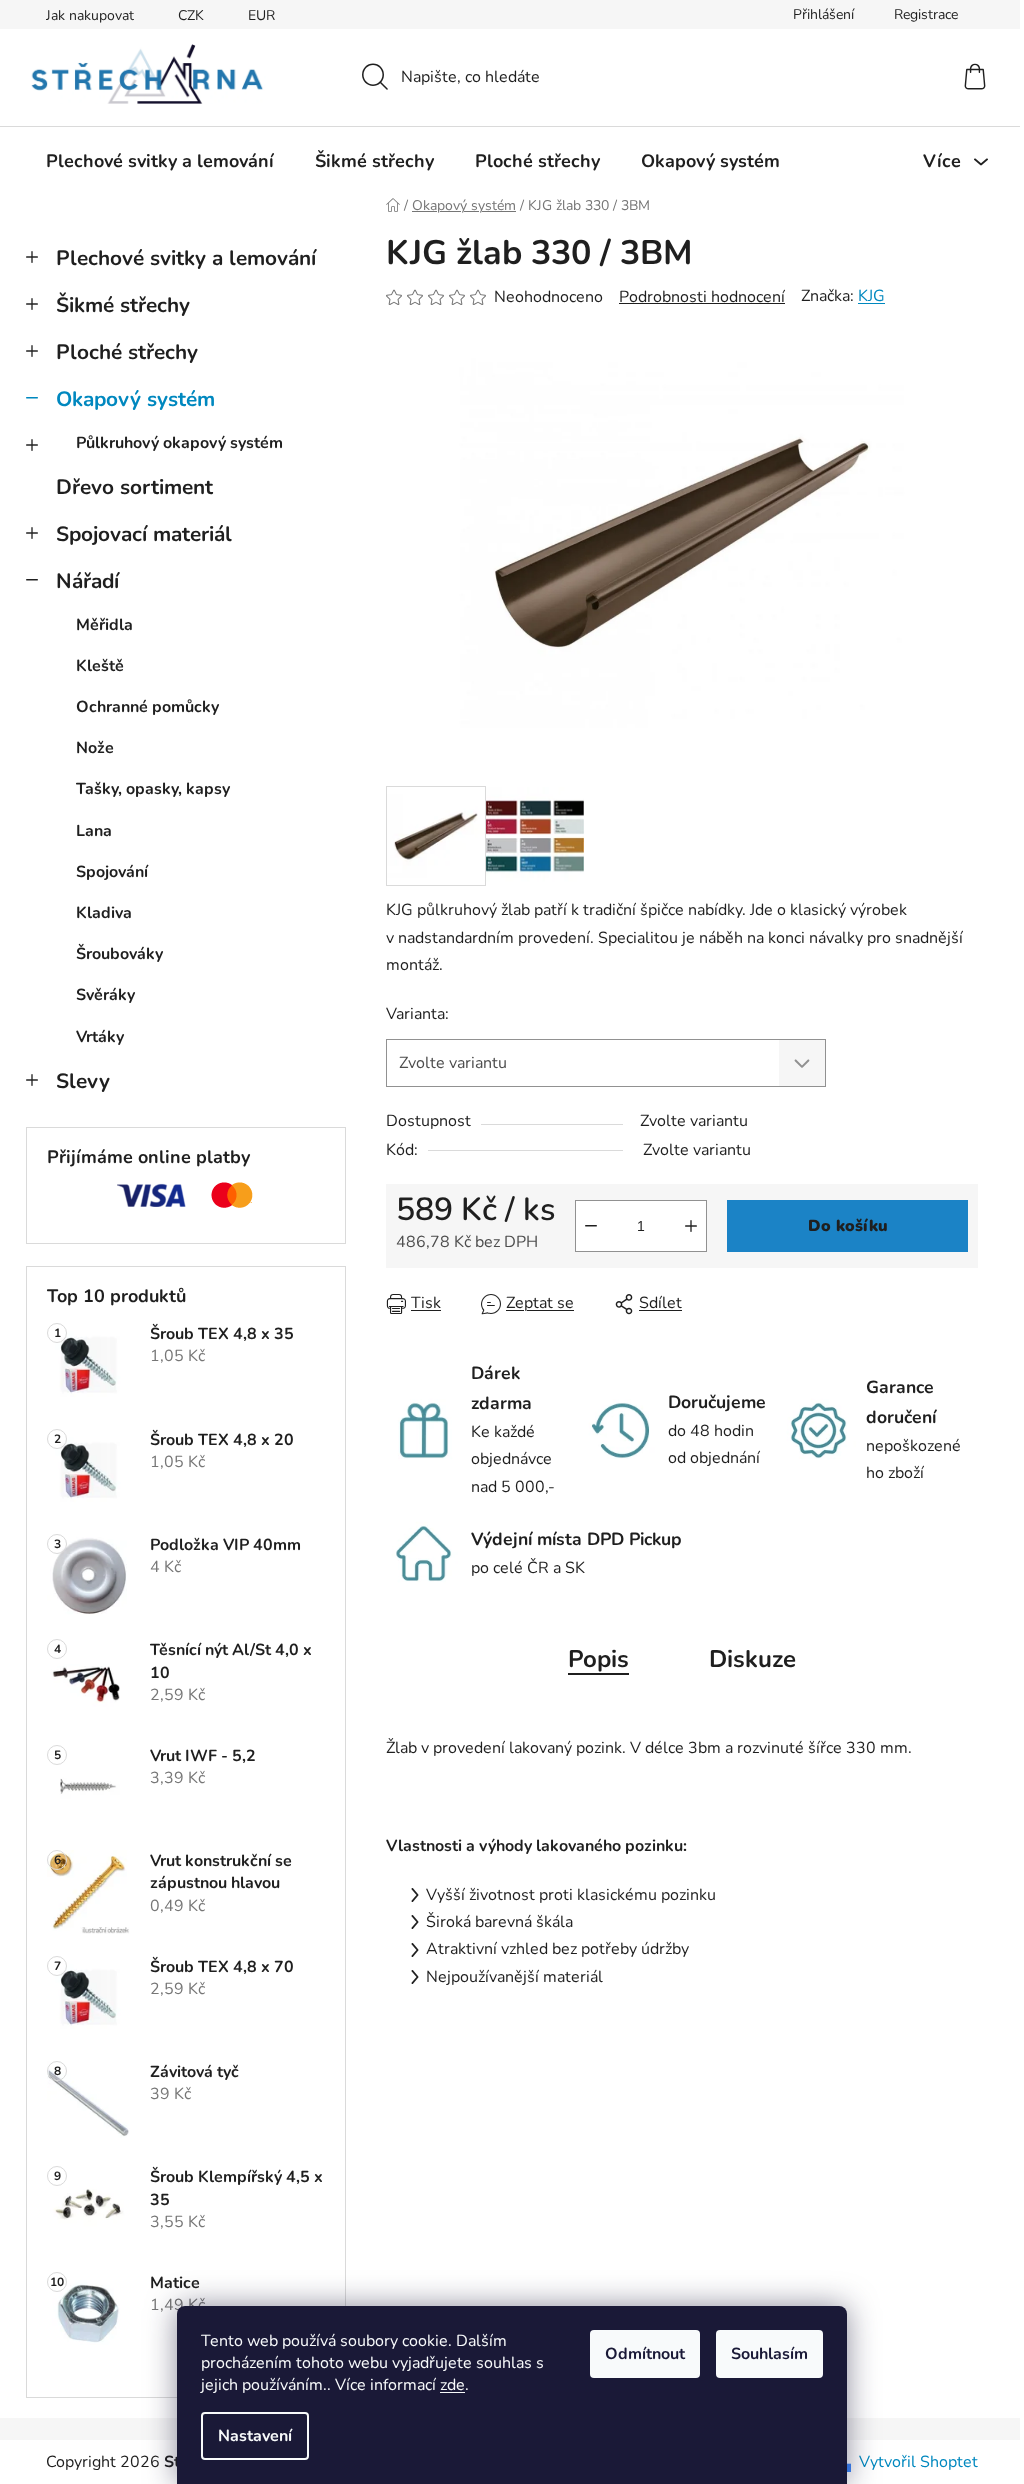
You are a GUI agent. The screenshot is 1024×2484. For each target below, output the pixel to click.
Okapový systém (135, 399)
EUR (261, 15)
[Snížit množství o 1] (591, 1226)
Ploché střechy (127, 352)
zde (452, 2385)
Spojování (112, 872)
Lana (94, 831)
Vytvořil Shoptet (918, 2462)
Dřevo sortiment (134, 487)
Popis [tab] (598, 1659)
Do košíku (848, 1226)
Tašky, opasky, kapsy (153, 789)
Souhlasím (769, 2354)
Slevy (83, 1081)
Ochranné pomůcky (147, 707)
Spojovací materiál (144, 534)
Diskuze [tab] (752, 1659)
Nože (95, 748)
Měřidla (104, 625)
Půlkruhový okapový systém (179, 443)
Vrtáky (100, 1037)
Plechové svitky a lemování (186, 258)
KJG (871, 296)
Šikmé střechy (123, 305)
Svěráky (105, 995)
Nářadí (87, 581)
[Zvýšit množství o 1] (691, 1226)
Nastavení (255, 2436)
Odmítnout (645, 2354)
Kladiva (104, 913)
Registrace (926, 14)
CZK (191, 15)
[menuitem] (160, 161)
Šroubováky (119, 954)
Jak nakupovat (90, 15)
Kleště (100, 666)
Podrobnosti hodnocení (702, 297)
